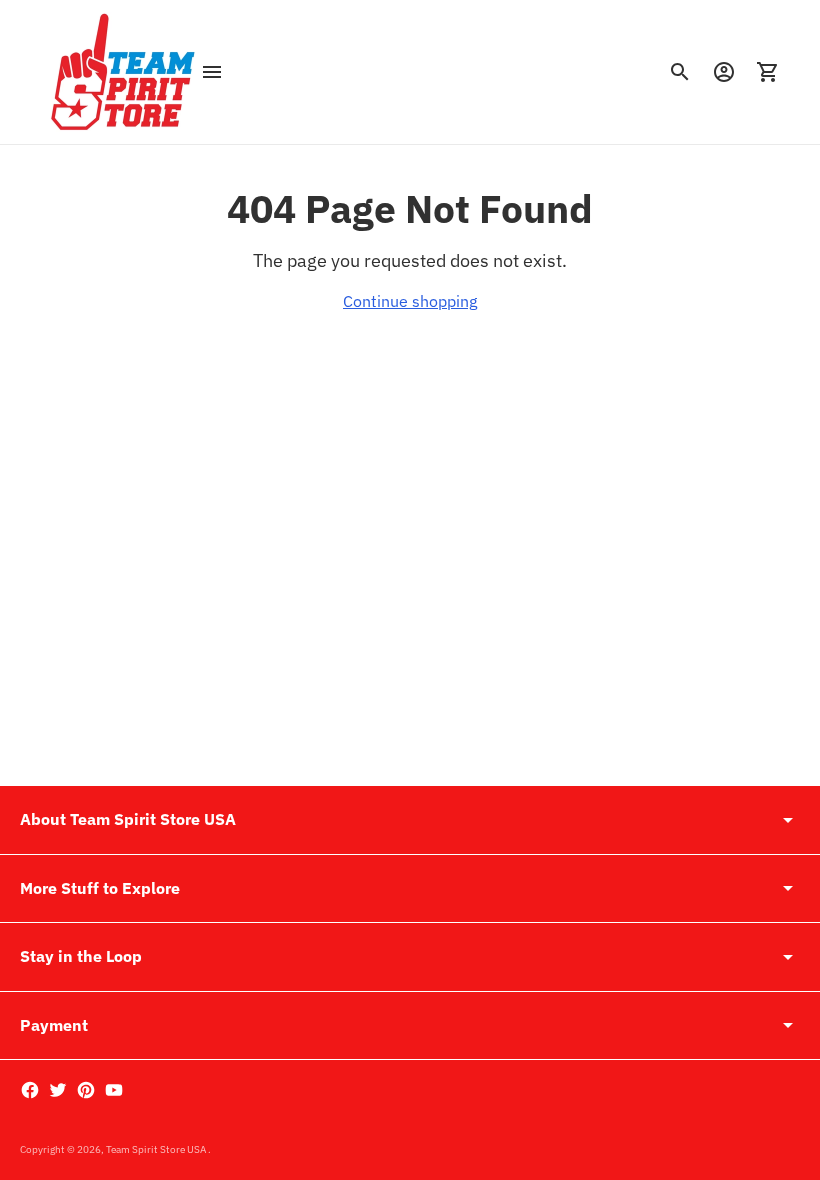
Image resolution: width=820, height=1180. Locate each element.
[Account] (724, 72)
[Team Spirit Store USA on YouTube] (114, 1090)
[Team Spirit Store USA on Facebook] (30, 1090)
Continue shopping (410, 301)
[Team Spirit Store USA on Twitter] (58, 1090)
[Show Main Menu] (212, 72)
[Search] (680, 72)
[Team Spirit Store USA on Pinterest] (86, 1090)
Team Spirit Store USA (157, 1149)
